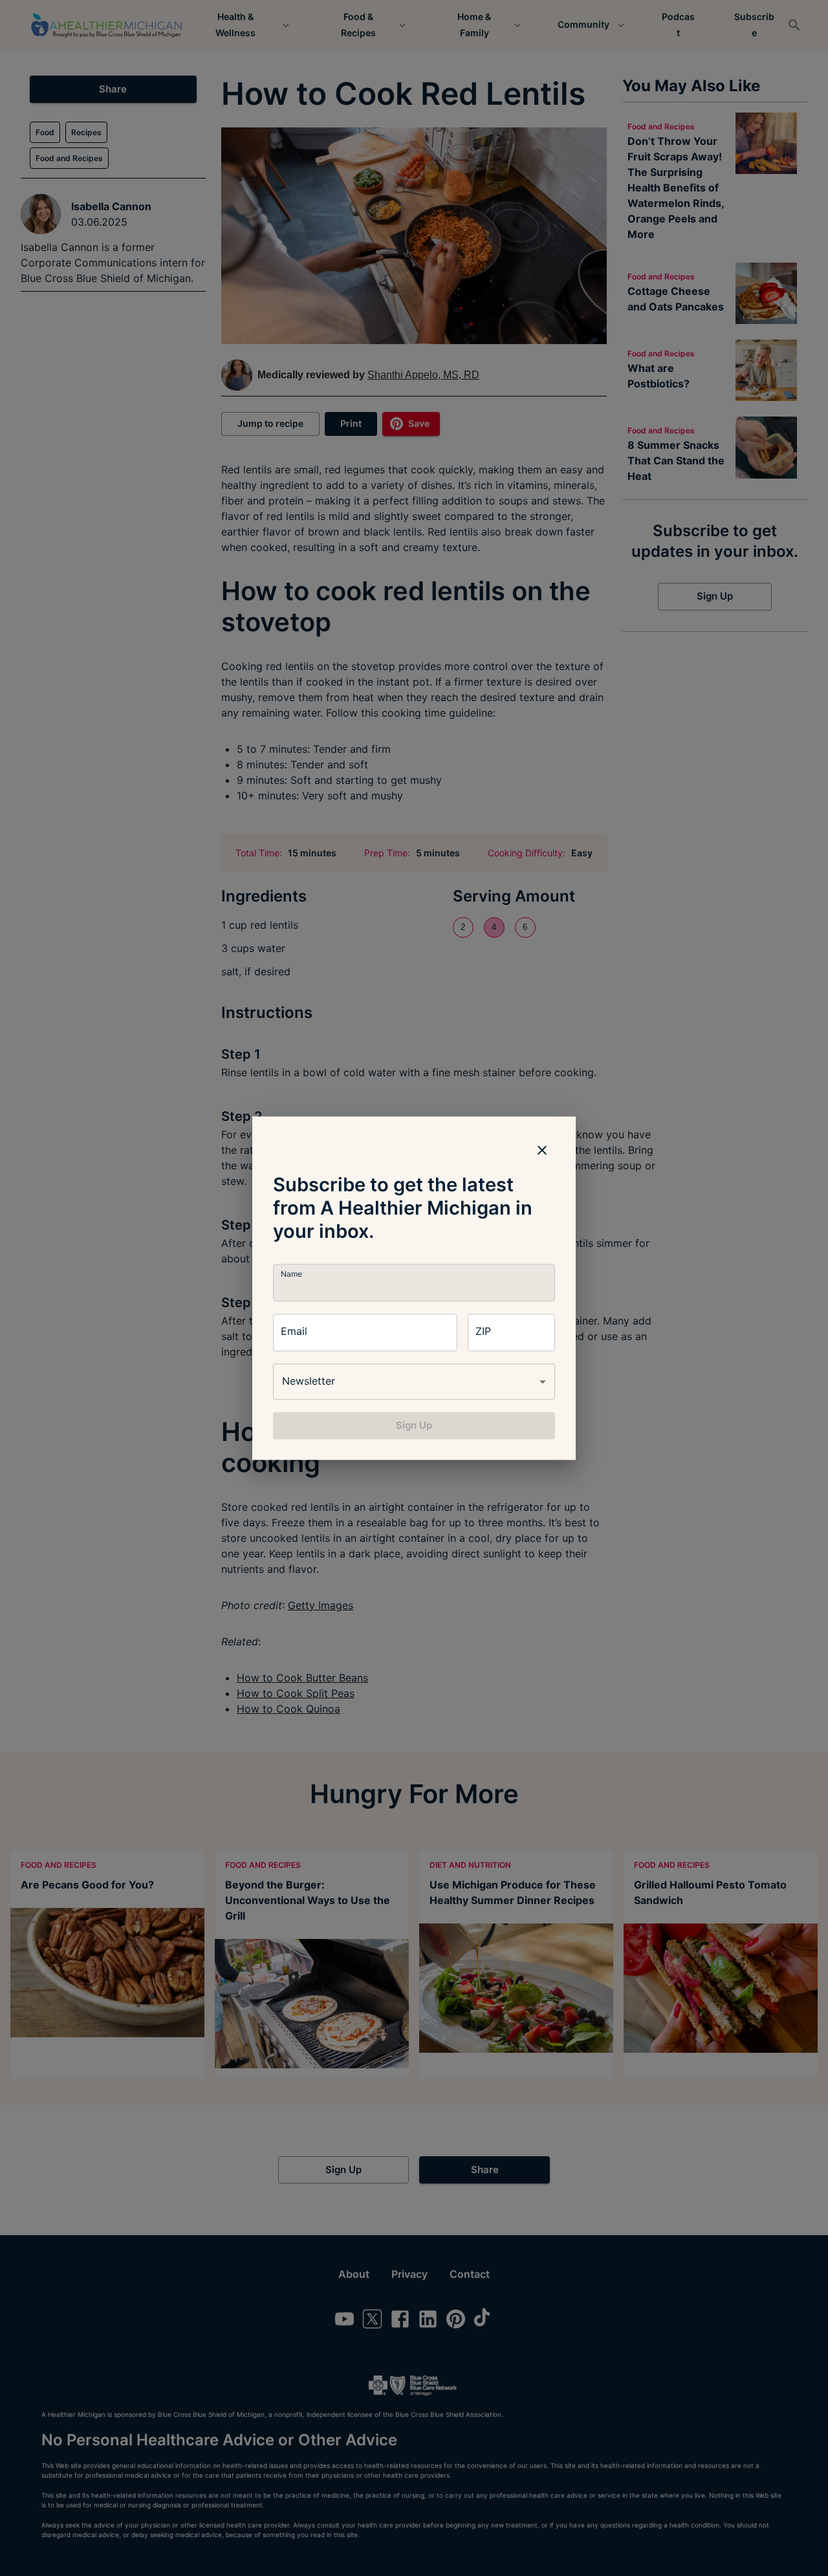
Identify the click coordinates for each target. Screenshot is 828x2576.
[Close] (542, 1150)
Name (291, 1274)
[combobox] (414, 1381)
